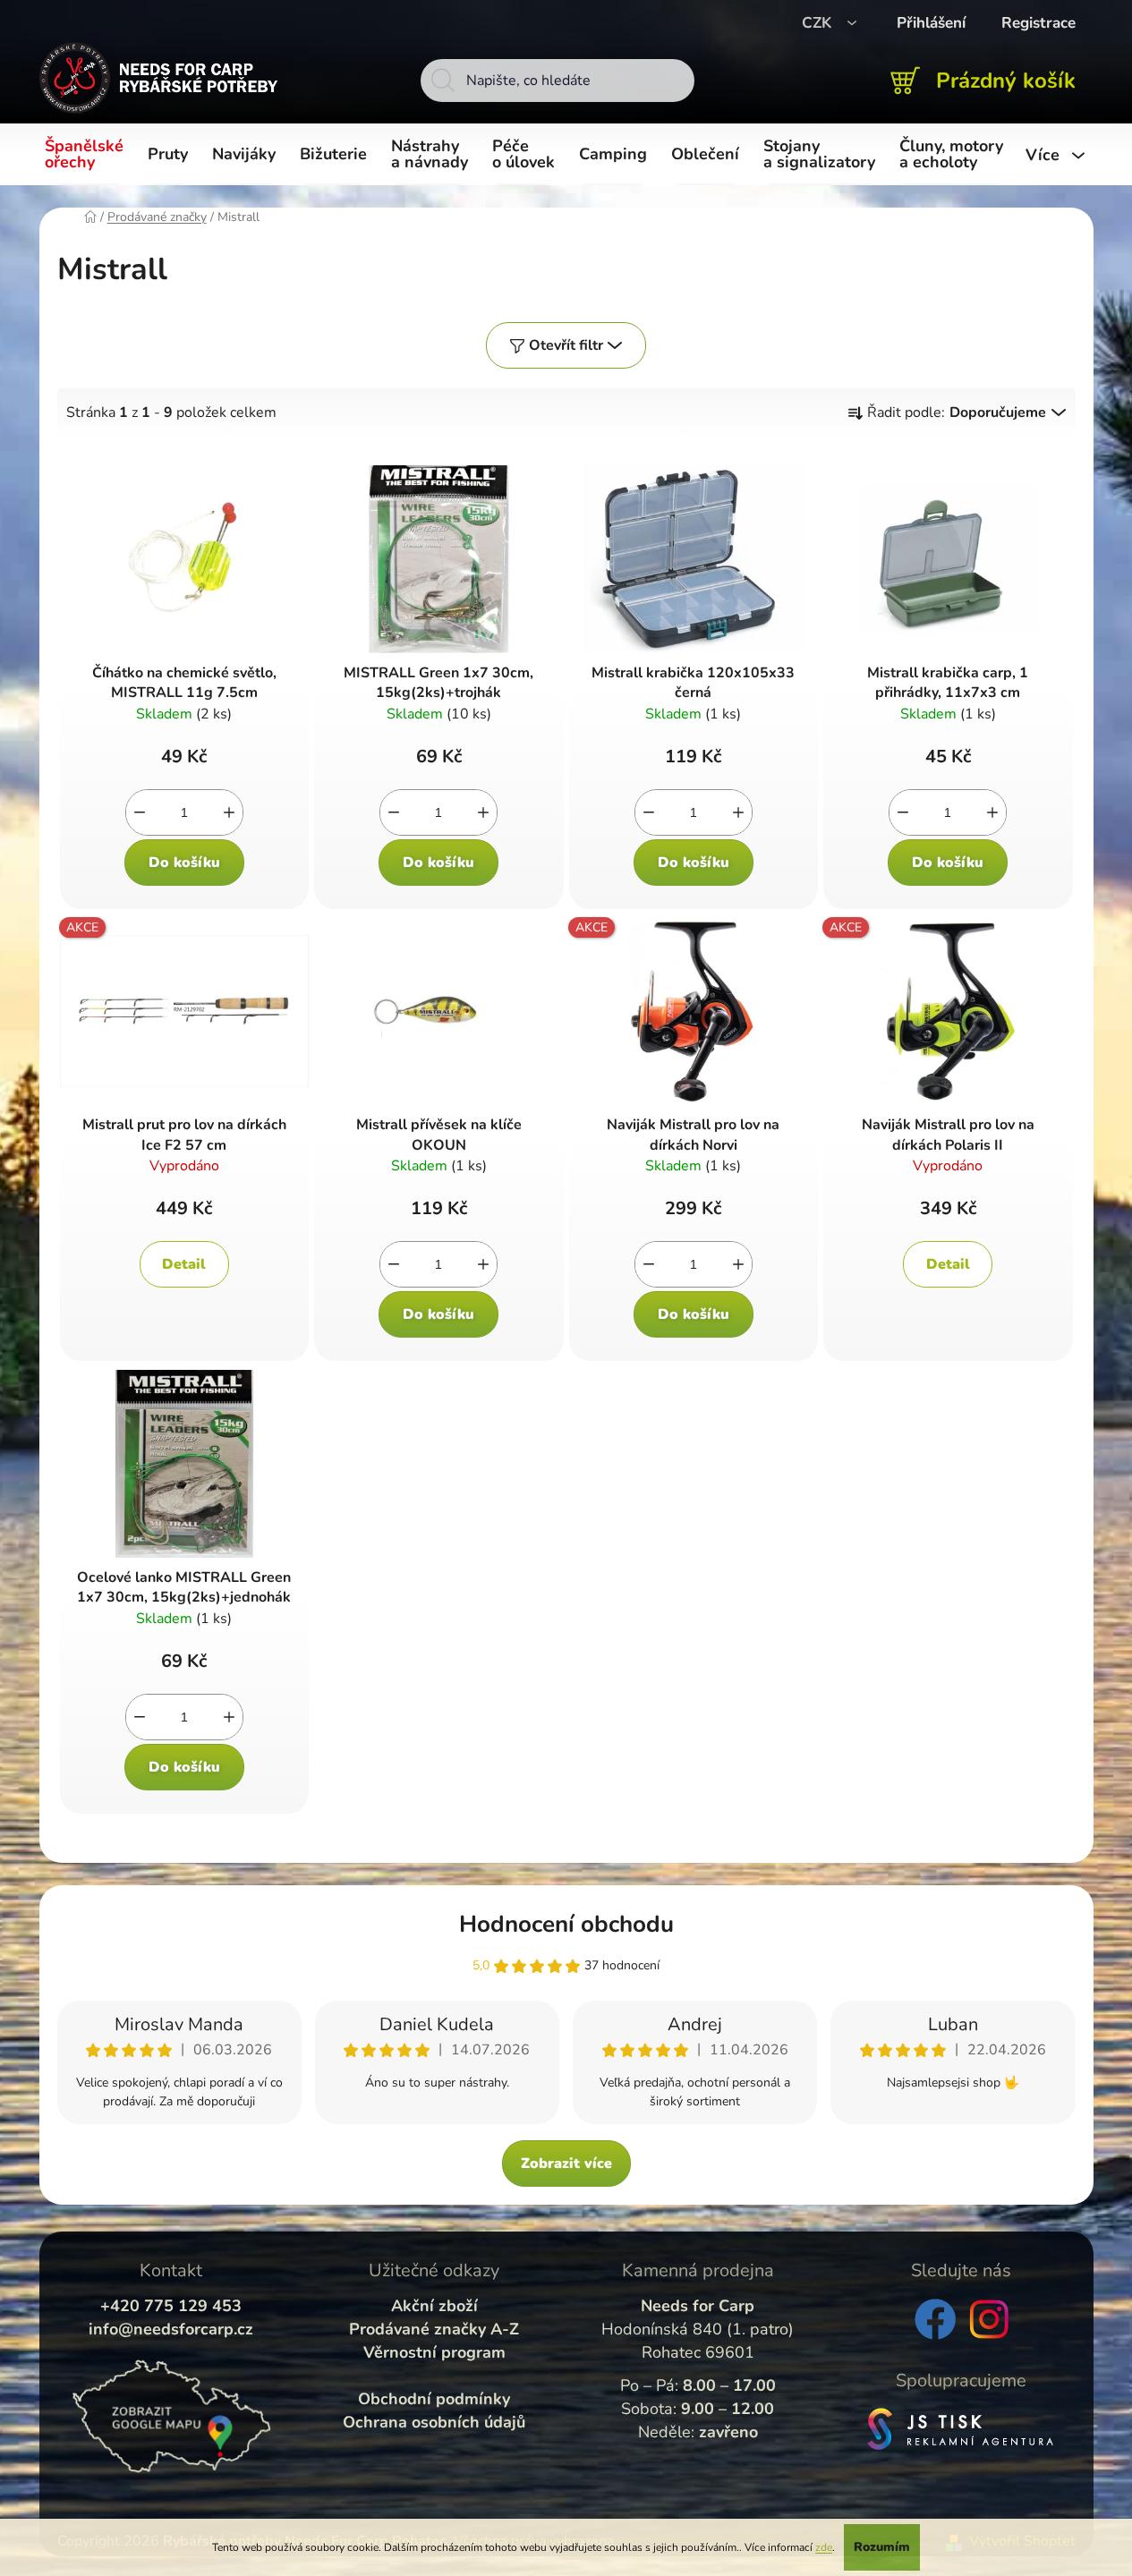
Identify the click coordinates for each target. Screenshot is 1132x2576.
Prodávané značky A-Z (434, 2329)
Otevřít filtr (566, 345)
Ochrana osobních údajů (434, 2422)
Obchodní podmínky (434, 2399)
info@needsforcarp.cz (171, 2329)
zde (824, 2547)
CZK (819, 23)
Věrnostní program (434, 2352)
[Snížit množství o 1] (140, 812)
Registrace (1038, 23)
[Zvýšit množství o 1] (229, 812)
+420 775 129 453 (171, 2306)
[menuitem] (87, 155)
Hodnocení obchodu (566, 1924)
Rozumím (882, 2547)
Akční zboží (434, 2306)
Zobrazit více (566, 2164)
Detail (184, 1264)
